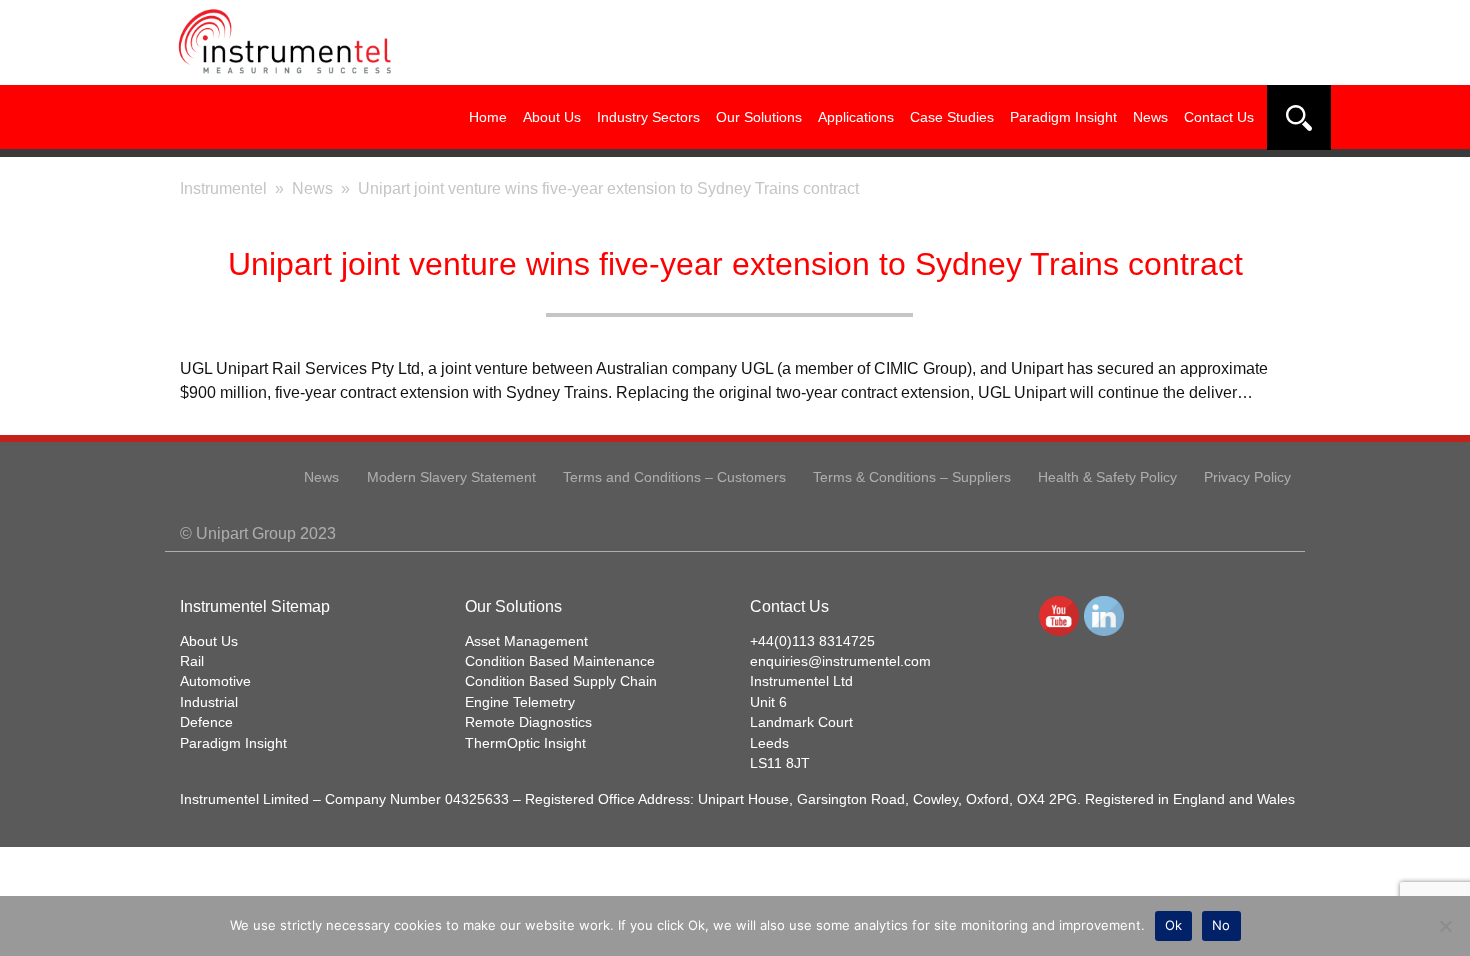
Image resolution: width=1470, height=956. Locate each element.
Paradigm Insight (1063, 117)
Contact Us (1219, 117)
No (1221, 925)
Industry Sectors (648, 117)
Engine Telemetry (520, 702)
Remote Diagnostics (528, 722)
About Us (552, 117)
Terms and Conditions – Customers (674, 477)
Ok (1174, 925)
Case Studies (952, 117)
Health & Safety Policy (1107, 477)
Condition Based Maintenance (560, 661)
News (1150, 117)
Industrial (209, 702)
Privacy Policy (1247, 477)
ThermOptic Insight (525, 743)
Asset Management (526, 641)
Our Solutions (759, 117)
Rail (192, 661)
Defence (206, 722)
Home (488, 117)
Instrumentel (223, 188)
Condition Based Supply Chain (561, 681)
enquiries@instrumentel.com (840, 661)
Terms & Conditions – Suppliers (912, 477)
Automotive (215, 681)
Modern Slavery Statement (451, 477)
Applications (856, 117)
